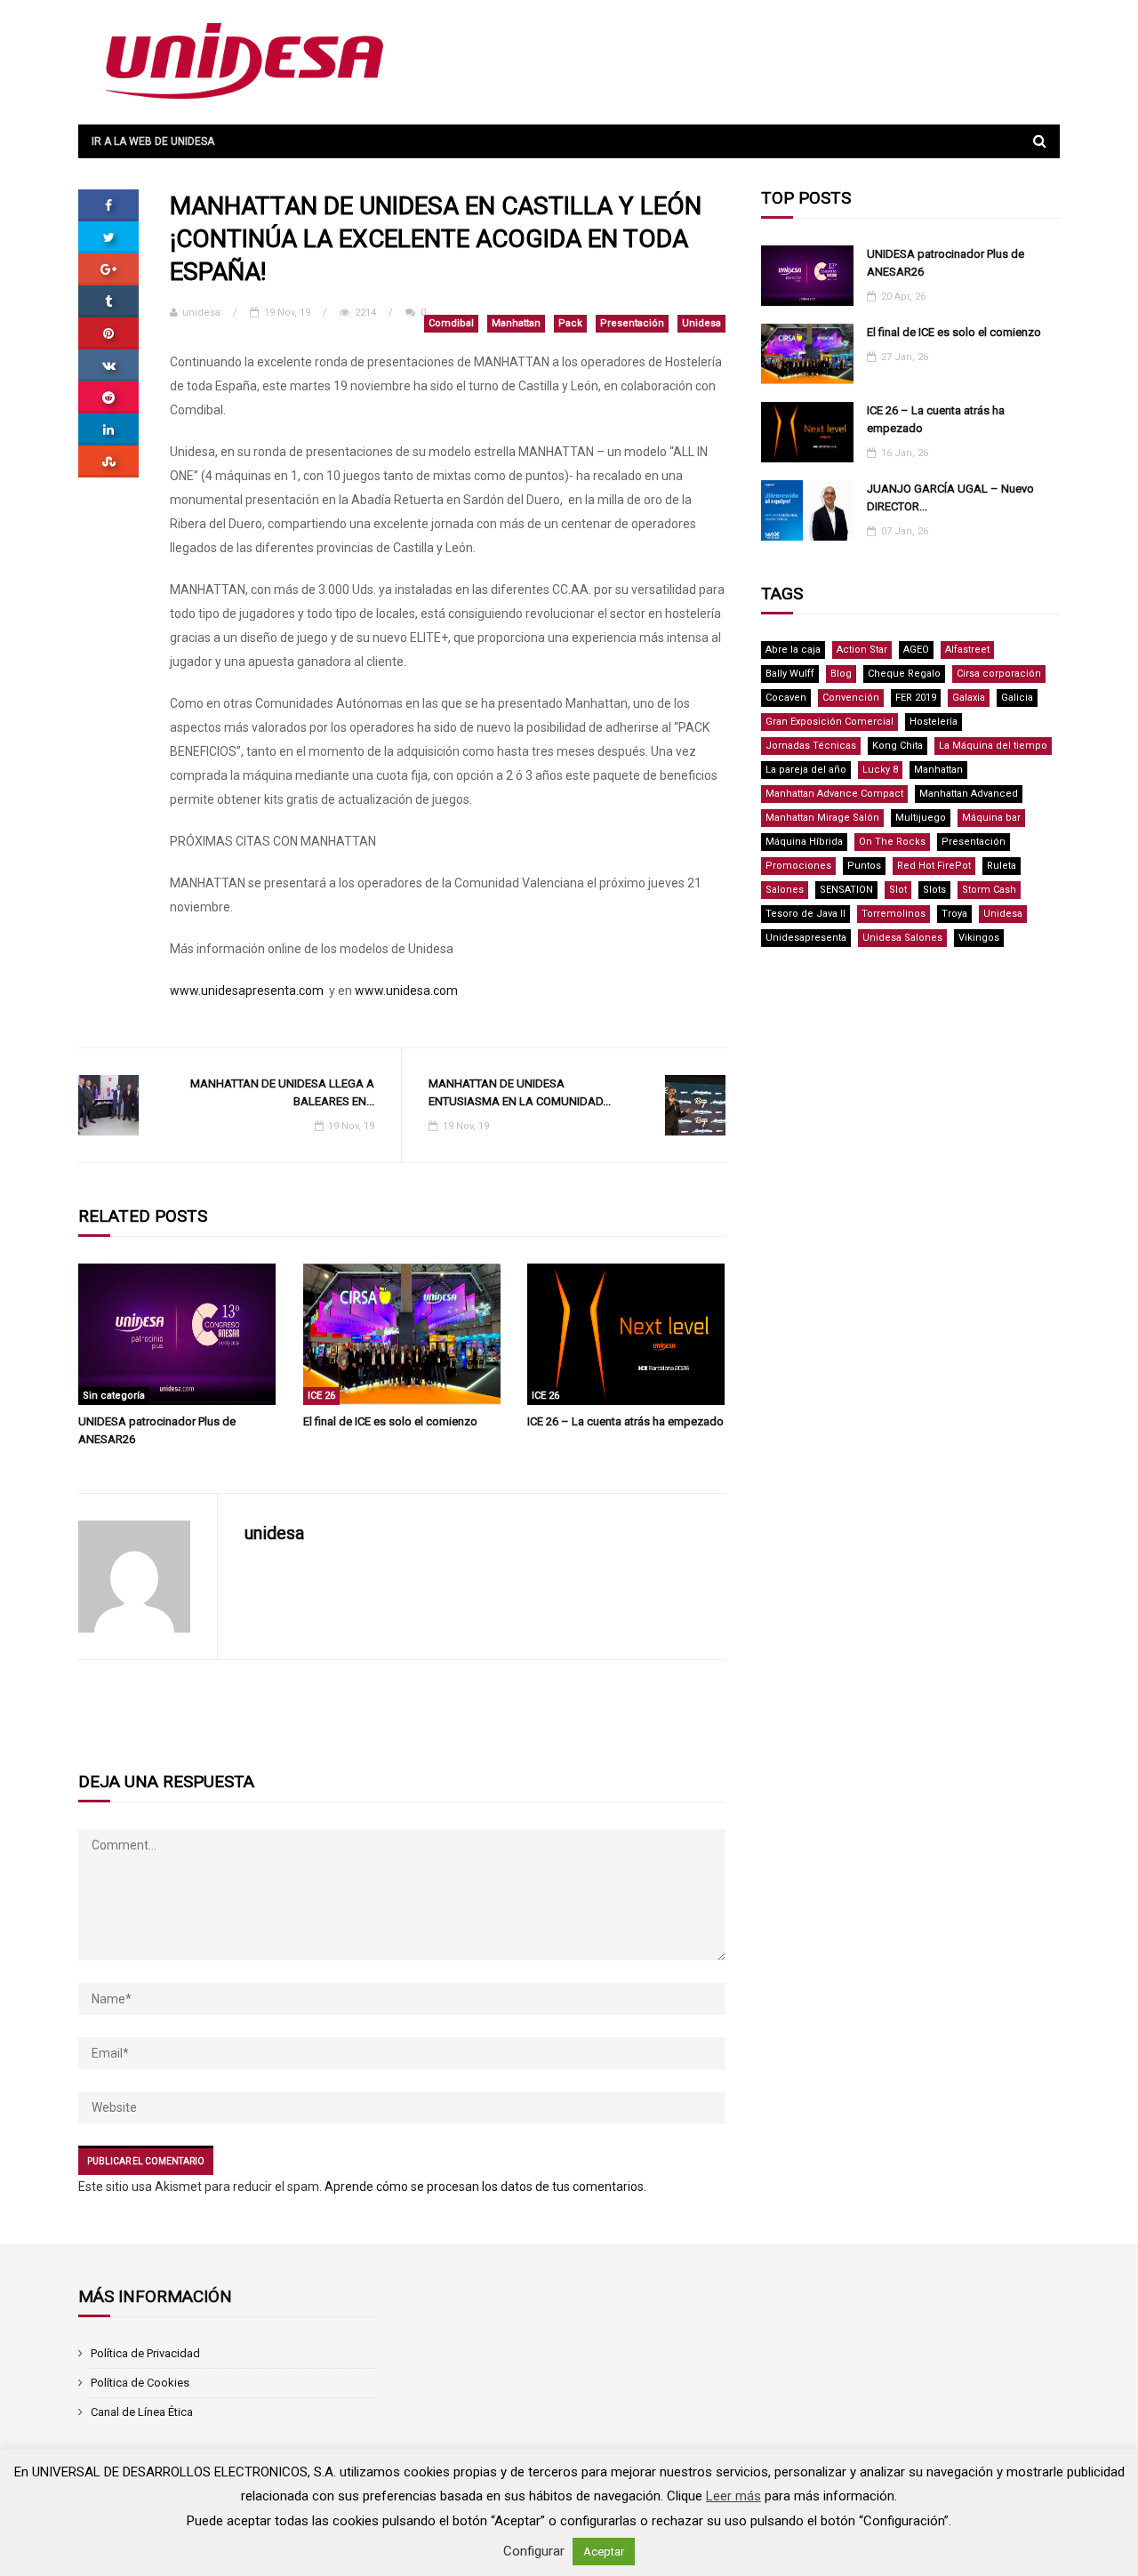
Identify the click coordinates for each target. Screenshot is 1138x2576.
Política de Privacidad (145, 2353)
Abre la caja (793, 650)
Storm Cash (989, 890)
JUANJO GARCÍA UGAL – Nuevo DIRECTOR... (950, 498)
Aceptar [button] (604, 2552)
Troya (954, 914)
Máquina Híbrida (804, 842)
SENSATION (846, 890)
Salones (785, 890)
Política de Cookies (140, 2383)
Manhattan (516, 323)
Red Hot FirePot (934, 866)
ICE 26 (321, 1396)
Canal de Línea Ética (142, 2412)
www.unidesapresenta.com (247, 991)
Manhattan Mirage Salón (822, 818)
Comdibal (451, 323)
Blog (841, 674)
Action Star (862, 650)
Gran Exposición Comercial (829, 722)
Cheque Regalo (904, 674)
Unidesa (701, 323)
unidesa (201, 313)
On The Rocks (892, 842)
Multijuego (921, 818)
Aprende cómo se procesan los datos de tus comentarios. (485, 2187)
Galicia (1017, 698)
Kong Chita (898, 746)
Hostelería (934, 722)
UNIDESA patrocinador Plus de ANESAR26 (157, 1430)
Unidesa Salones (902, 938)
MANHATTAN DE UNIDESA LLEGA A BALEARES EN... (282, 1092)
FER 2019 (916, 698)
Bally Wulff (790, 674)
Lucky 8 (880, 770)
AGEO (916, 650)
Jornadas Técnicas (811, 746)
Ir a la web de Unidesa (153, 141)
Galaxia (969, 698)
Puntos (864, 866)
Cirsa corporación (999, 674)
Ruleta (1002, 866)
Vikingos (979, 938)
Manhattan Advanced (969, 794)
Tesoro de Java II (805, 914)
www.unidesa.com (406, 991)
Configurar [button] (534, 2551)
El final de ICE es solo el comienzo (390, 1421)
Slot (898, 890)
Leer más (733, 2496)
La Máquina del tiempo (993, 746)
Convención (851, 698)
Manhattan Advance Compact (834, 794)
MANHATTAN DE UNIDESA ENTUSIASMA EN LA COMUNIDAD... (520, 1092)
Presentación (632, 323)
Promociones (798, 866)
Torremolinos (894, 914)
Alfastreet (967, 650)
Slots (934, 890)
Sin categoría (114, 1396)
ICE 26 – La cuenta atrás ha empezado (625, 1421)
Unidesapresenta (806, 938)
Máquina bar (991, 818)
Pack (570, 323)
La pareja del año (806, 770)
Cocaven (786, 698)
